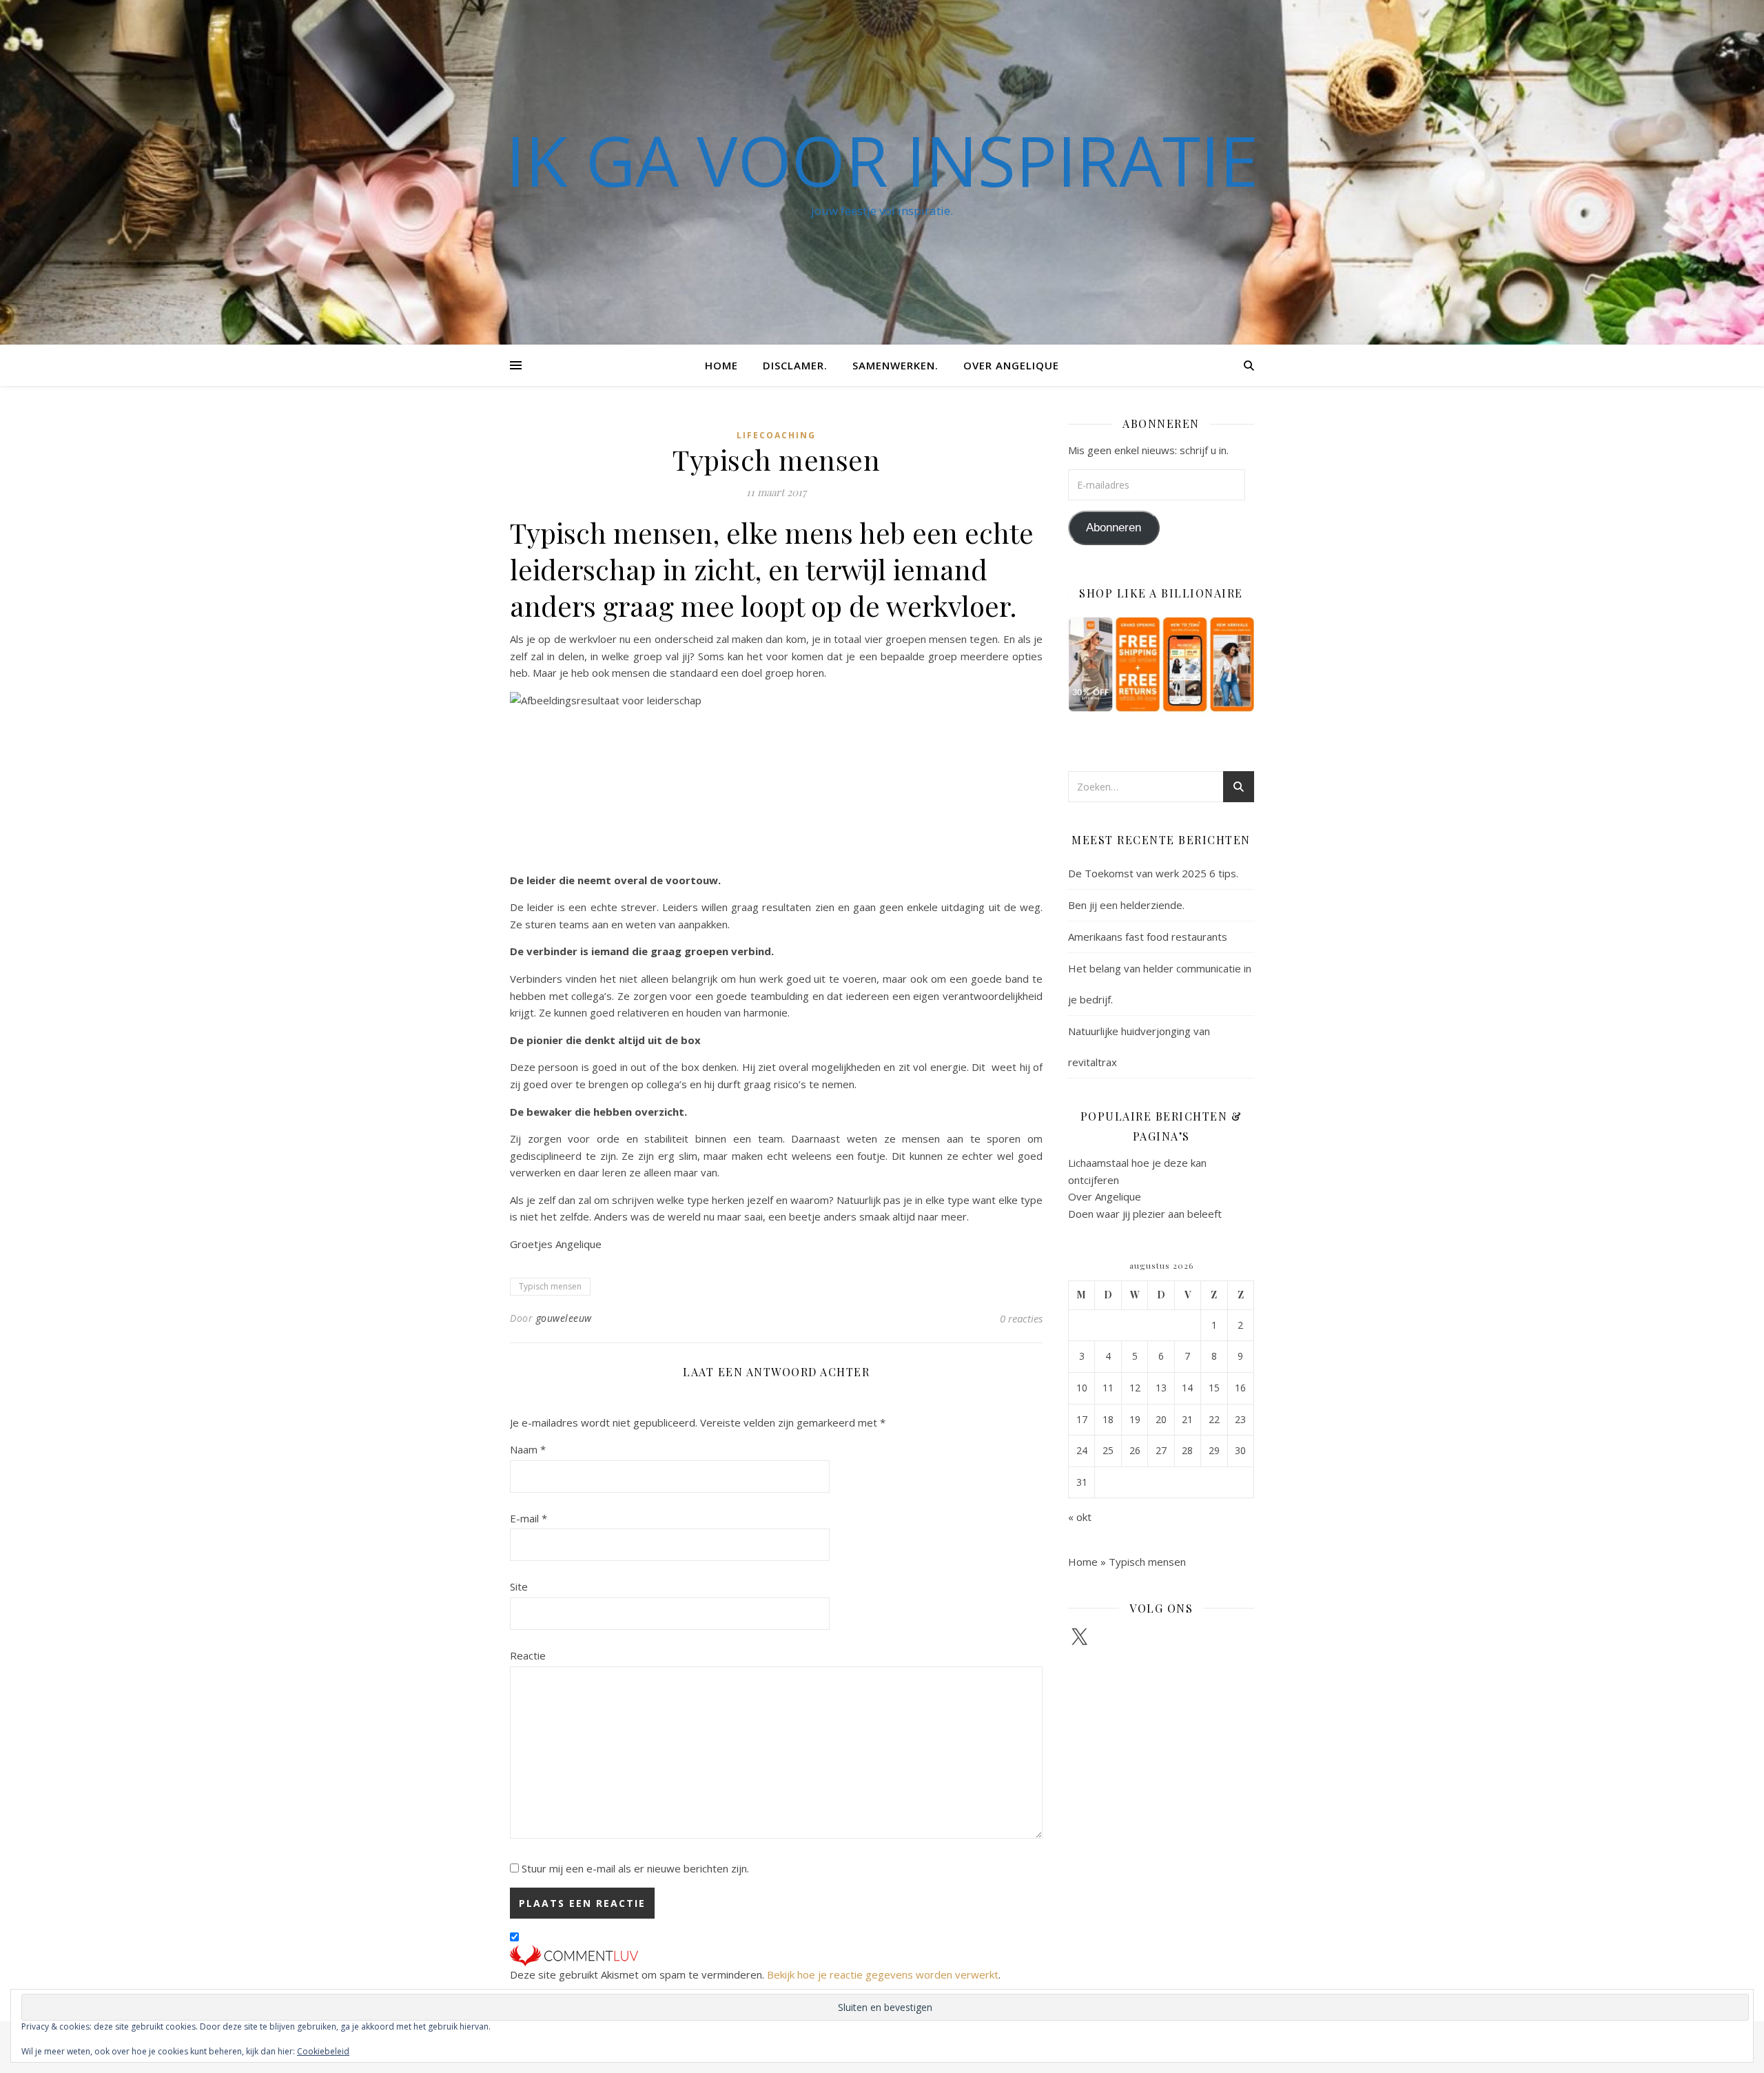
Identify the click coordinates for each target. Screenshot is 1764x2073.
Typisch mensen (550, 1286)
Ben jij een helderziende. (1126, 905)
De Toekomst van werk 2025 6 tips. (1153, 873)
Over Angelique (1011, 365)
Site (519, 1586)
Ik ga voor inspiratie (882, 160)
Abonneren (1114, 528)
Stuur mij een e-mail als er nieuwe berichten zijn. (635, 1868)
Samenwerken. (895, 365)
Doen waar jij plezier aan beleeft (1145, 1214)
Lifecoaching (776, 435)
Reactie (528, 1655)
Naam (528, 1449)
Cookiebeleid (323, 2051)
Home (721, 365)
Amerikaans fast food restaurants (1148, 937)
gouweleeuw (564, 1318)
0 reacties (1021, 1318)
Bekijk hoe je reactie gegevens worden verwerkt (883, 1974)
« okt (1080, 1517)
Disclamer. (795, 365)
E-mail (529, 1518)
